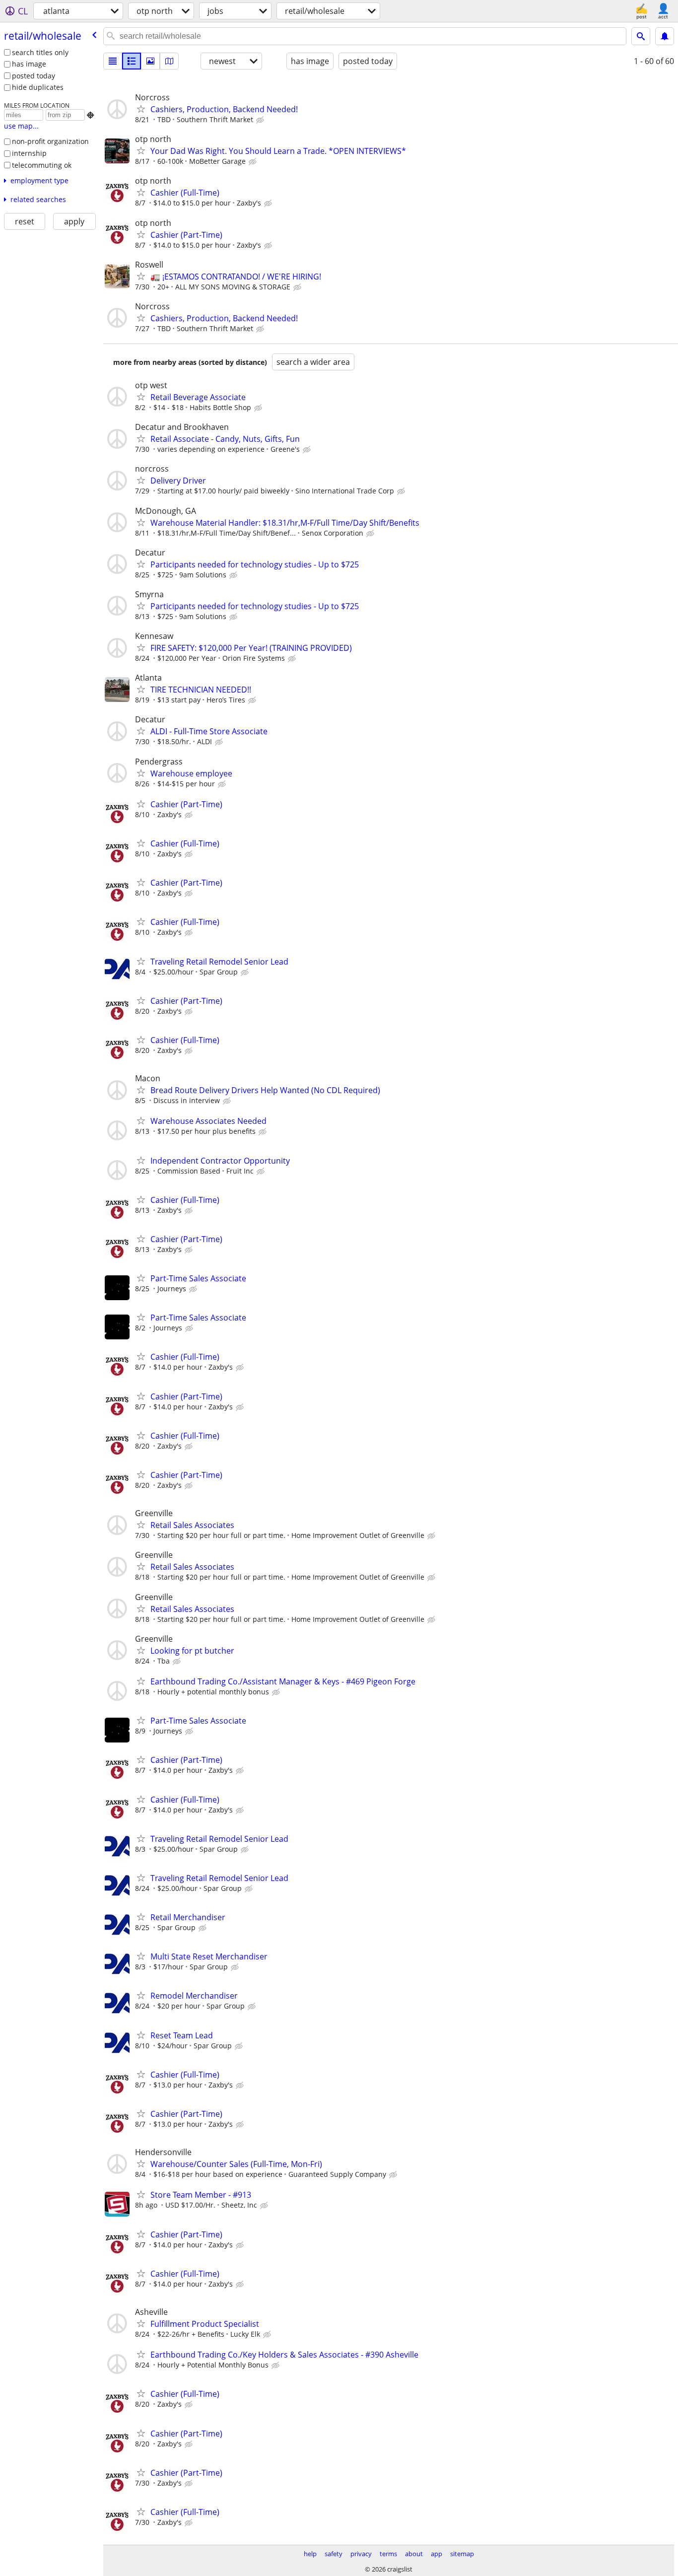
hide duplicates (38, 87)
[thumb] (132, 61)
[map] (169, 61)
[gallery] (150, 61)
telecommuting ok (42, 165)
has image (29, 64)
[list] (113, 61)
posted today (34, 76)
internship (29, 153)
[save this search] (665, 36)
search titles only (40, 52)
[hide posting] (261, 120)
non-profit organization (50, 141)
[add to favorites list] (141, 109)
